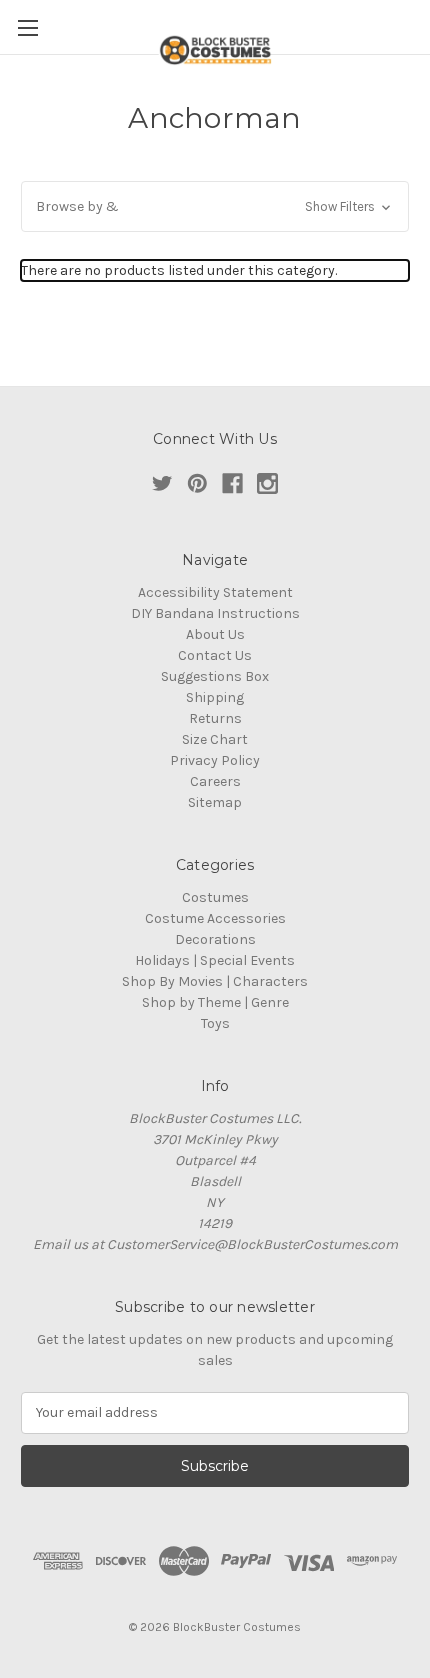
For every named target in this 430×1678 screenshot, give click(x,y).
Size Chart (215, 739)
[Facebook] (232, 483)
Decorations (215, 939)
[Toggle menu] (27, 27)
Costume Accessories (215, 918)
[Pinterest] (197, 483)
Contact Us (215, 655)
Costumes (215, 897)
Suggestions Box (215, 676)
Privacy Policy (215, 760)
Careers (215, 781)
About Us (215, 634)
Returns (215, 718)
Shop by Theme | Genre (215, 1002)
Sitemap (215, 802)
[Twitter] (162, 483)
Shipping (215, 697)
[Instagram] (267, 483)
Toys (215, 1023)
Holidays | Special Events (215, 960)
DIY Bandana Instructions (215, 613)
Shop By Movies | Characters (215, 981)
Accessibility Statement (215, 592)
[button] (215, 206)
